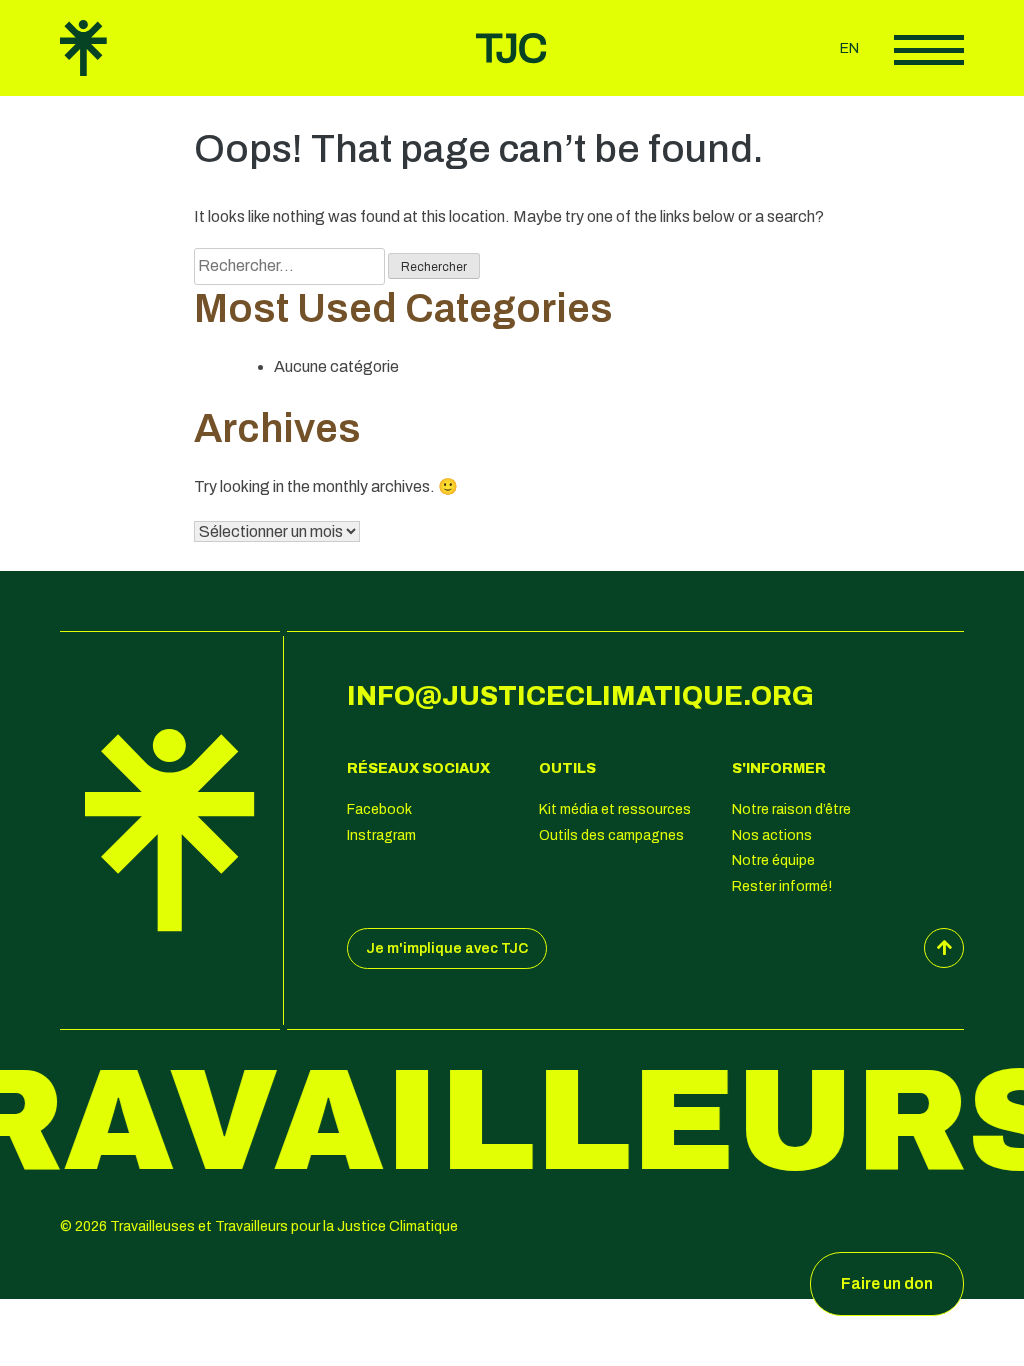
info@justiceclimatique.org (580, 696)
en (849, 48)
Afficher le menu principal (929, 50)
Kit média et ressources (615, 809)
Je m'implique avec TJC (447, 948)
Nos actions (772, 835)
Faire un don (887, 1283)
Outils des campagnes (611, 835)
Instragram (381, 835)
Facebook (379, 809)
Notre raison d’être (791, 809)
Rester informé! (782, 886)
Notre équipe (773, 860)
